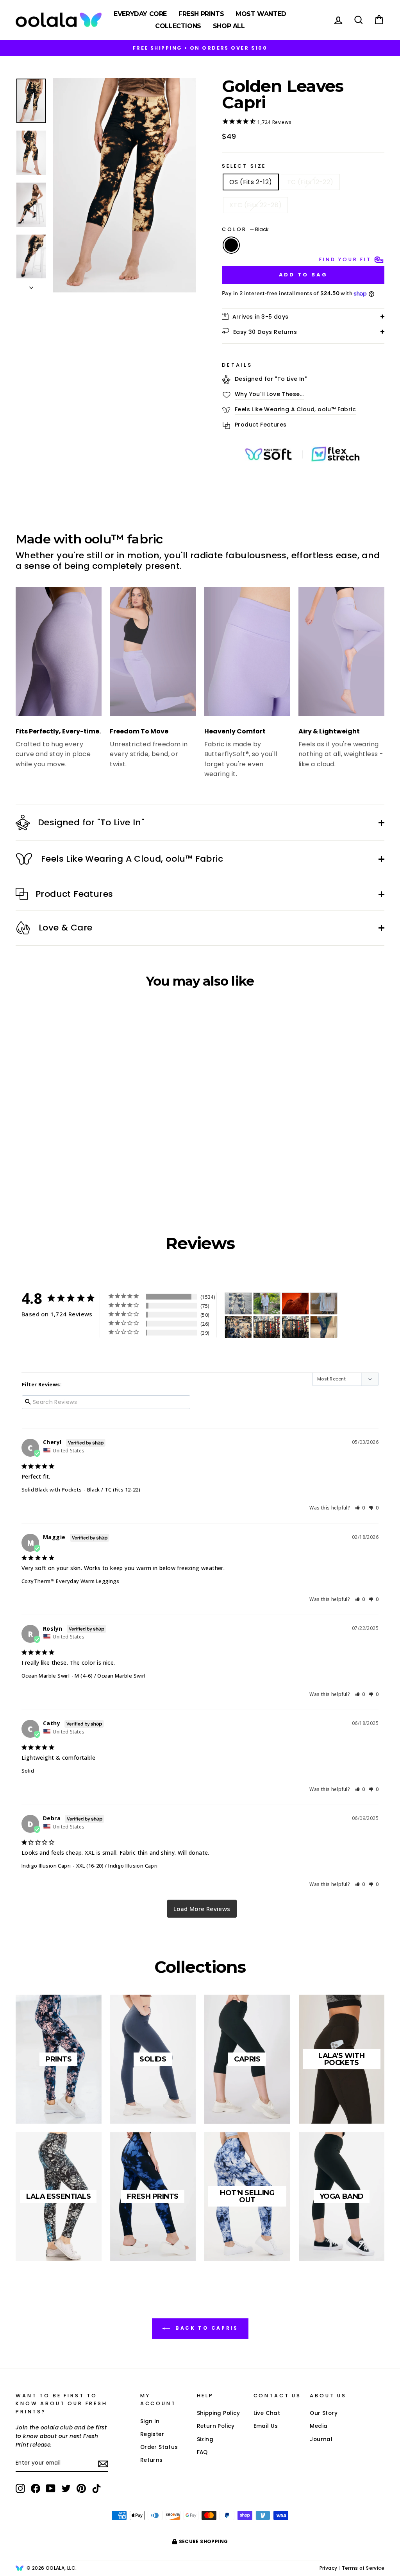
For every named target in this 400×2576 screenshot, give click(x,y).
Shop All (229, 26)
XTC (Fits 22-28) (255, 205)
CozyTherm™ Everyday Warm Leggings (70, 1581)
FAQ (202, 2452)
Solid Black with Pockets (52, 1490)
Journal (321, 2439)
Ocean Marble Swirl (46, 1676)
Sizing (205, 2439)
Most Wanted (261, 14)
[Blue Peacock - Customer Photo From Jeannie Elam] (295, 1327)
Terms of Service (363, 2568)
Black (231, 245)
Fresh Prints (201, 14)
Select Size (244, 166)
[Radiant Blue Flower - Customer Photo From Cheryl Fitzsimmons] (238, 1327)
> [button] (202, 1909)
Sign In (150, 2421)
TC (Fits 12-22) (310, 182)
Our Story (324, 2413)
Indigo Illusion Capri (46, 1866)
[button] (360, 1508)
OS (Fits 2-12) (251, 182)
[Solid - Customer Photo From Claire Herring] (295, 1304)
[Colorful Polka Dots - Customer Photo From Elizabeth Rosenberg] (324, 1304)
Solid (28, 1771)
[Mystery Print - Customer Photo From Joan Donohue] (238, 1304)
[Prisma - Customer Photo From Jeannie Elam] (267, 1327)
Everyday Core (140, 14)
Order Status (159, 2447)
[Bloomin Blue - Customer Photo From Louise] (267, 1304)
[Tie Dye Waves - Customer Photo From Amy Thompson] (324, 1327)
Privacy (329, 2568)
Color (245, 229)
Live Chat (267, 2413)
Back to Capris (206, 2328)
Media (319, 2426)
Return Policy (216, 2426)
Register (152, 2434)
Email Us (266, 2426)
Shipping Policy (219, 2413)
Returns (152, 2460)
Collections (178, 26)
